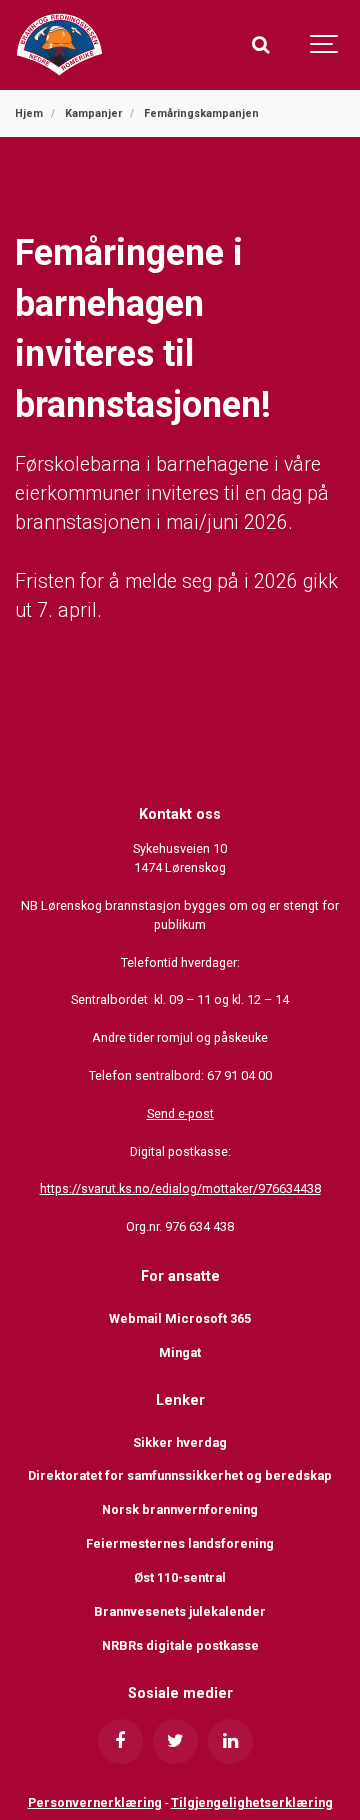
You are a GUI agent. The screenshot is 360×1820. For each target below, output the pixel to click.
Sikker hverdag (180, 1442)
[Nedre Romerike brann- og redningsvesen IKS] (59, 45)
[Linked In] (230, 1741)
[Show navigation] (325, 45)
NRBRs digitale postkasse (180, 1645)
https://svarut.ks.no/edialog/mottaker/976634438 (180, 1188)
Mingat (180, 1352)
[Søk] (260, 45)
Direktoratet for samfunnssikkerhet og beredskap (180, 1475)
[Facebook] (120, 1741)
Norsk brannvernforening (180, 1509)
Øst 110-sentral (180, 1577)
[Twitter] (175, 1741)
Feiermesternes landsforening (180, 1543)
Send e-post (180, 1113)
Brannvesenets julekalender (180, 1611)
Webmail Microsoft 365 (180, 1318)
